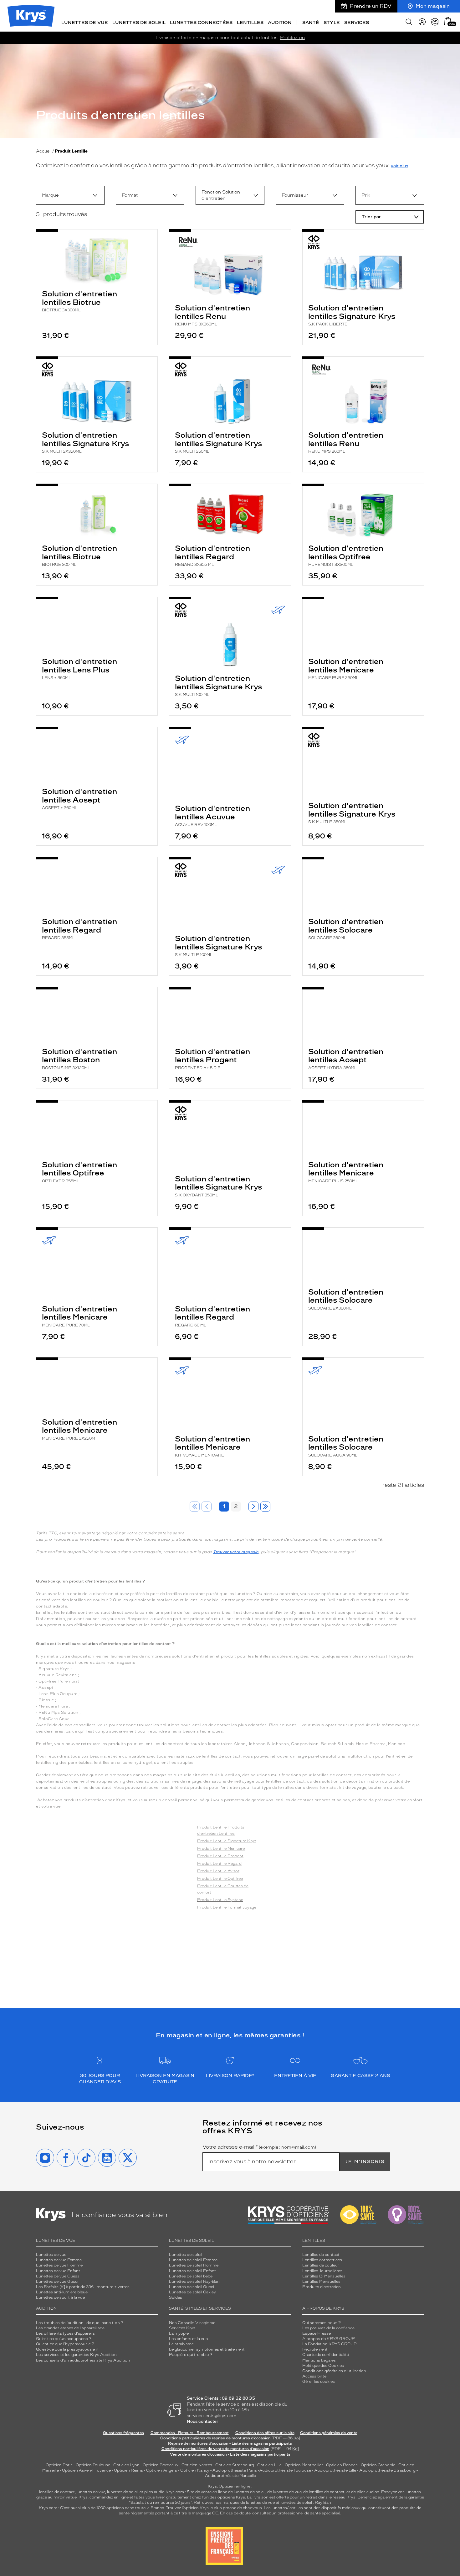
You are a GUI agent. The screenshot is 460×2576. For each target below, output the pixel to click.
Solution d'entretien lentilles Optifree (346, 555)
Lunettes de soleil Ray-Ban (194, 2282)
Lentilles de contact (321, 2255)
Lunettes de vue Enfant (58, 2271)
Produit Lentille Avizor (218, 1871)
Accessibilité (314, 2376)
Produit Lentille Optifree (220, 1879)
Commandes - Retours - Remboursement (190, 2433)
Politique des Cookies (323, 2366)
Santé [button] (311, 23)
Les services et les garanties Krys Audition (76, 2355)
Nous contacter (203, 2421)
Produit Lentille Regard (219, 1864)
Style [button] (332, 23)
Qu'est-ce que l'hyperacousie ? (65, 2344)
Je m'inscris (365, 2162)
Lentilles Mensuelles (321, 2282)
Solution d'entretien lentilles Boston (79, 1059)
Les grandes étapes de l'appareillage (70, 2328)
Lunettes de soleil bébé (191, 2276)
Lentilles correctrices (322, 2260)
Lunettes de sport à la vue (60, 2297)
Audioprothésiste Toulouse (285, 2470)
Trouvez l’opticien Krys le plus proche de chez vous (214, 2508)
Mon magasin (433, 6)
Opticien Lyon (126, 2465)
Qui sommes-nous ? (322, 2323)
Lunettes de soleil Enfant (192, 2271)
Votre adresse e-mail (259, 2147)
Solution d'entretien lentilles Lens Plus (79, 668)
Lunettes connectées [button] (201, 23)
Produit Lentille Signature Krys (227, 1841)
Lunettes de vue (51, 2255)
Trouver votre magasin (236, 1552)
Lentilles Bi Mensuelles (324, 2276)
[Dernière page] (265, 1507)
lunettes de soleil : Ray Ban (306, 2503)
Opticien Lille (269, 2465)
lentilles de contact (57, 2492)
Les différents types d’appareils (65, 2333)
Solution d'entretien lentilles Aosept (79, 798)
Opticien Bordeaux (161, 2465)
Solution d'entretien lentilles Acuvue (212, 815)
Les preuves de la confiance (328, 2328)
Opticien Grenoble (378, 2465)
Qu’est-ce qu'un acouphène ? (64, 2339)
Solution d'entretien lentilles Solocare (346, 928)
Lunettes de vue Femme (59, 2260)
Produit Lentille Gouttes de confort (223, 1889)
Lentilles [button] (250, 23)
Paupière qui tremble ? (191, 2355)
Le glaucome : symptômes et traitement (207, 2349)
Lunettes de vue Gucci (57, 2282)
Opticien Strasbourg (235, 2465)
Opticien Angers (162, 2470)
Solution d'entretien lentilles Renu (212, 315)
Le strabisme (181, 2344)
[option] (70, 195)
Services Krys (182, 2328)
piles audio (154, 2492)
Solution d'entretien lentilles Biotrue (79, 301)
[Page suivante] (253, 1507)
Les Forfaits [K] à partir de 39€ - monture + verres (83, 2287)
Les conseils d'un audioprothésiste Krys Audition (83, 2360)
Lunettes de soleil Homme (194, 2265)
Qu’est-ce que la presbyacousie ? (67, 2349)
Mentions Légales (319, 2360)
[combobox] (70, 195)
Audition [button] (280, 23)
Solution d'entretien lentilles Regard (212, 555)
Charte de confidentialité (326, 2355)
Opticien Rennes (342, 2465)
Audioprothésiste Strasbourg (387, 2470)
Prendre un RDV (371, 6)
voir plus (399, 166)
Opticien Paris (59, 2465)
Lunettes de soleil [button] (139, 23)
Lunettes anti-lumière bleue (62, 2292)
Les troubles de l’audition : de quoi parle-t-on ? (80, 2323)
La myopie (179, 2333)
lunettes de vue (91, 2492)
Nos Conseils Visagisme (192, 2323)
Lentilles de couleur (321, 2265)
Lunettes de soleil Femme (193, 2260)
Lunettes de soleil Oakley (192, 2292)
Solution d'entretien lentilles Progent (212, 1059)
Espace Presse (317, 2333)
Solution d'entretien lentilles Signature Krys (352, 315)
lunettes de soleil (123, 2492)
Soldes (176, 2297)
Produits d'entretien (322, 2287)
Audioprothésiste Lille (335, 2470)
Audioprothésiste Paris (235, 2470)
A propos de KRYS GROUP (329, 2339)
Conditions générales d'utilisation (334, 2371)
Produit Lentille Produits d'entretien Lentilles (221, 1830)
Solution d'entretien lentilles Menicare (346, 668)
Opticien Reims (128, 2470)
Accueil (44, 151)
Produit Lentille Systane (220, 1900)
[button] (448, 21)
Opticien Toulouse (93, 2465)
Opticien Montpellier (304, 2465)
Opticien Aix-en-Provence (86, 2470)
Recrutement (315, 2349)
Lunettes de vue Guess (58, 2276)
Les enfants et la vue (188, 2339)
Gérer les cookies (319, 2382)
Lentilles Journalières (322, 2271)
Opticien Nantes (197, 2465)
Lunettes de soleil (186, 2255)
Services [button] (357, 23)
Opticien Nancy (195, 2470)
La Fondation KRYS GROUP (330, 2344)
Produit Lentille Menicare (221, 1849)
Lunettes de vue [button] (85, 23)
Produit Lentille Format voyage (227, 1907)
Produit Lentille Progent (220, 1856)
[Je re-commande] (435, 22)
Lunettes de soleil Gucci (192, 2287)
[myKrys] (422, 22)
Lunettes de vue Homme (59, 2265)
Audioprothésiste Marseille (230, 2476)
